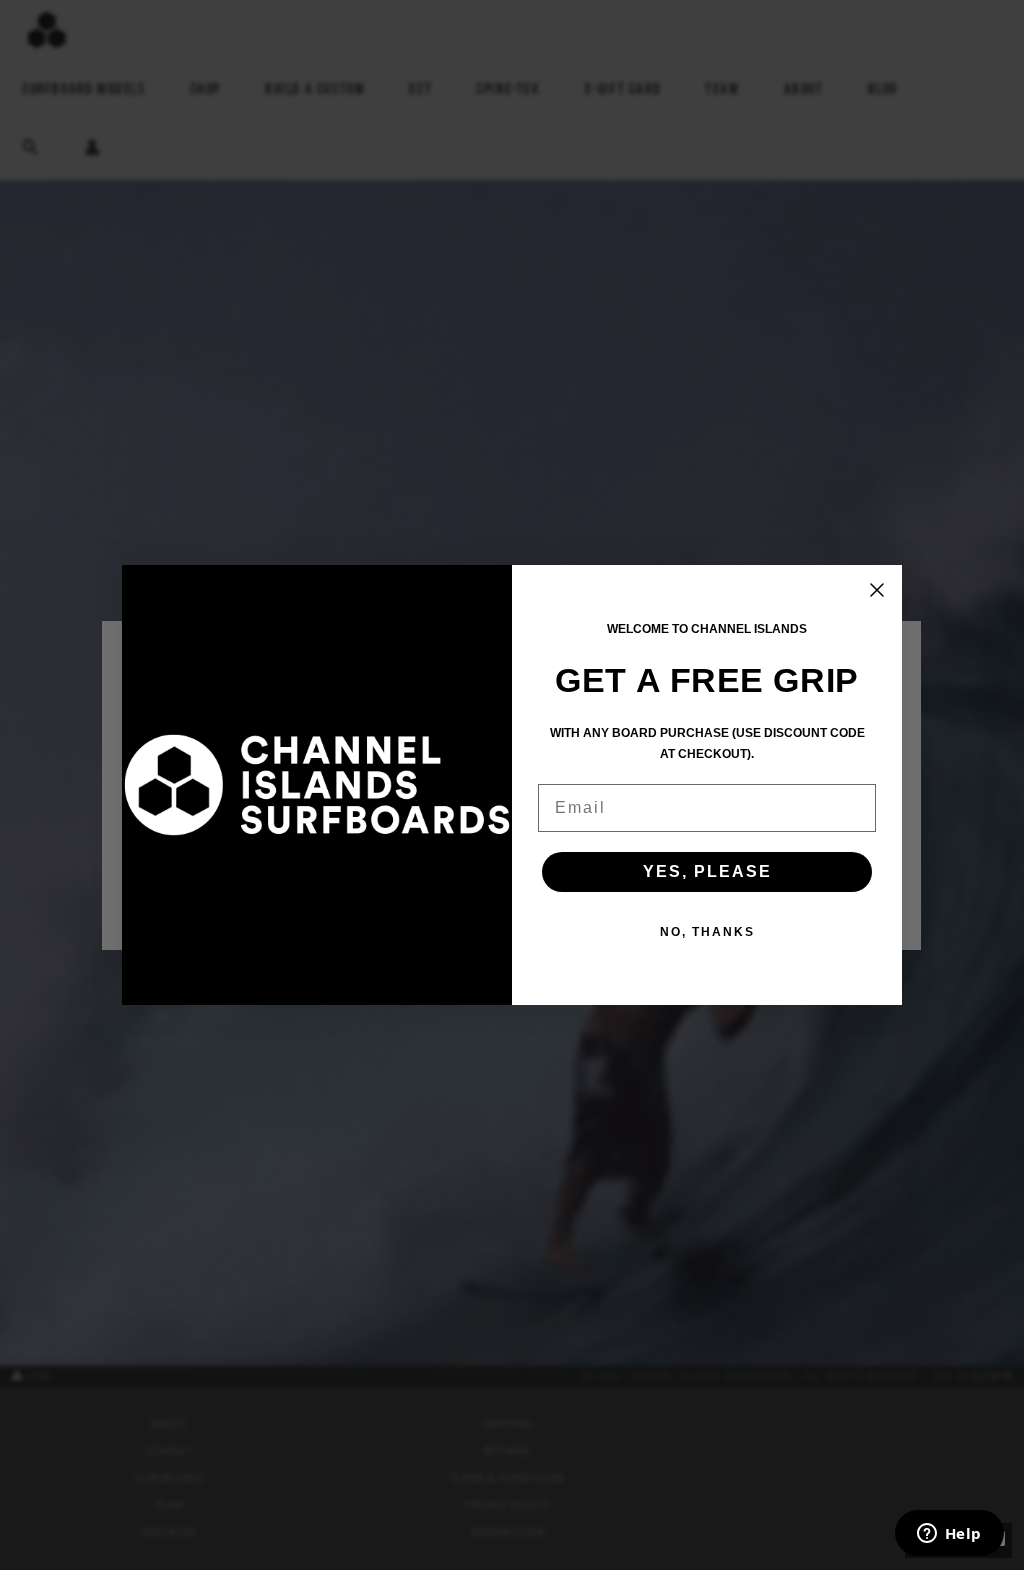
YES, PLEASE (707, 871)
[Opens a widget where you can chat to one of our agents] (949, 1535)
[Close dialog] (877, 590)
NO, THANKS (707, 932)
